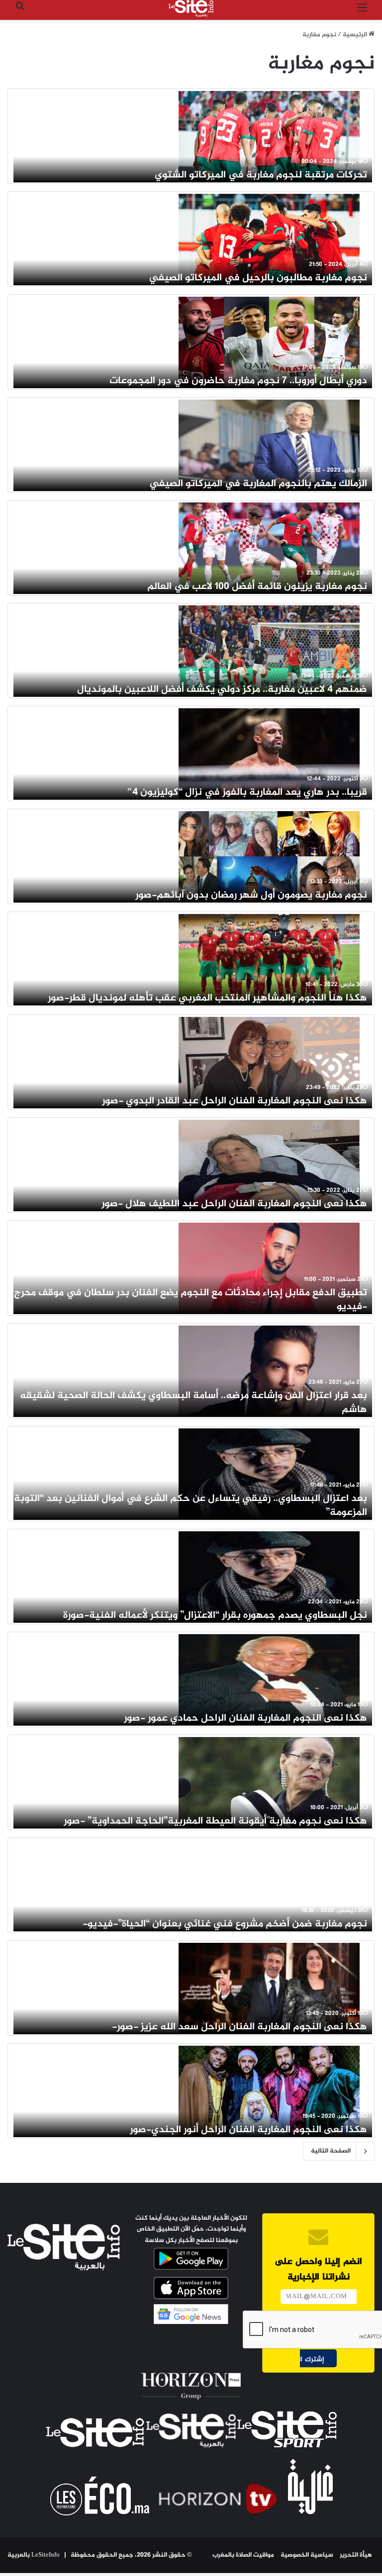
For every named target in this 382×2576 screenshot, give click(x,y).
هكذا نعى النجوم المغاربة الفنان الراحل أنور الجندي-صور (248, 2130)
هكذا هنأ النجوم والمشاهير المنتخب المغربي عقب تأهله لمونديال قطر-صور (207, 998)
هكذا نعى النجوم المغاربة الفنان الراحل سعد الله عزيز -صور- (239, 2027)
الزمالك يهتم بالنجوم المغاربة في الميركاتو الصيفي (258, 484)
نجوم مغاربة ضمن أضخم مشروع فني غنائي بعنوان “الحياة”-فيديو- (225, 1924)
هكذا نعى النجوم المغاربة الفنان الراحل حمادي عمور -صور (245, 1718)
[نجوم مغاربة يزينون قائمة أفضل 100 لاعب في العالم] (269, 548)
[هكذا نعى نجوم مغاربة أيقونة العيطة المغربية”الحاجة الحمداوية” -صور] (269, 1782)
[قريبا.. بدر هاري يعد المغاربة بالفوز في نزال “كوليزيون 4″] (269, 753)
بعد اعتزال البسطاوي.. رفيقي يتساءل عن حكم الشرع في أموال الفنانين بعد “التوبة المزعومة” (191, 1506)
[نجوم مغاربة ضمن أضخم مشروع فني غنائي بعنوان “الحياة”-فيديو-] (269, 1885)
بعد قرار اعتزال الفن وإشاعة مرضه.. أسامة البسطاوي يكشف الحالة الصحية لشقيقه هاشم (193, 1403)
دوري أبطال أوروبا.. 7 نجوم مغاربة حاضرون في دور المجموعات (238, 381)
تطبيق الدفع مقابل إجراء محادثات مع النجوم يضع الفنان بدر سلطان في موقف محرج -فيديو (191, 1300)
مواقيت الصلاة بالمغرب (243, 2555)
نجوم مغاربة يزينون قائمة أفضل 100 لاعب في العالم (257, 587)
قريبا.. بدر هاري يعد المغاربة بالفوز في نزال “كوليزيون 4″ (247, 792)
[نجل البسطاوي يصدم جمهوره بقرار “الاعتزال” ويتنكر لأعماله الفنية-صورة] (269, 1577)
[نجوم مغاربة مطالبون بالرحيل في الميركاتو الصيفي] (269, 239)
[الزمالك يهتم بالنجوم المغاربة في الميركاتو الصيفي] (269, 445)
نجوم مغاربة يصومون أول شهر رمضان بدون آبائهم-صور (251, 895)
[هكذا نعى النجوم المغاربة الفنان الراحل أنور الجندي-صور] (269, 2091)
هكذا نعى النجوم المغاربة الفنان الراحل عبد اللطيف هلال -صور (234, 1204)
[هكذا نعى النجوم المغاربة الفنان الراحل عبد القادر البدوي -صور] (269, 1062)
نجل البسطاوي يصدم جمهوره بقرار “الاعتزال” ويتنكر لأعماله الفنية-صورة (215, 1616)
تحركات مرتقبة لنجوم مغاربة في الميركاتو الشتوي (261, 175)
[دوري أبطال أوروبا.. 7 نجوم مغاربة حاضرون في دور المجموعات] (269, 342)
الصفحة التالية (331, 2151)
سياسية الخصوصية (307, 2555)
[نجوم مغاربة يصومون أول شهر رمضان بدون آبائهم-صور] (269, 856)
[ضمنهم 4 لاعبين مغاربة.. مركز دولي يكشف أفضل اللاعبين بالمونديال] (269, 651)
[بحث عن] (20, 12)
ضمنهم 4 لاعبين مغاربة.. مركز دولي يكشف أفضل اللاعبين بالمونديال (222, 690)
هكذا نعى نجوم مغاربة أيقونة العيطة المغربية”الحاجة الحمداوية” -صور (215, 1821)
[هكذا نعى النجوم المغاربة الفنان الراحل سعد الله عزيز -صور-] (269, 1988)
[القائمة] (362, 12)
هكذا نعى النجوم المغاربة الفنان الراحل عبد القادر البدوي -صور (235, 1101)
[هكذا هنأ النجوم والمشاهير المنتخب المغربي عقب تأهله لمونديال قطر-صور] (269, 959)
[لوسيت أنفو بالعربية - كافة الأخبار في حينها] (191, 8)
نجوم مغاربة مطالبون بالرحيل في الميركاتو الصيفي (258, 278)
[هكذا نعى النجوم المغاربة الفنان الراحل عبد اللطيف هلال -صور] (269, 1165)
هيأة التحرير (356, 2555)
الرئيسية (356, 35)
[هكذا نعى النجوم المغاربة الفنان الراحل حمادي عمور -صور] (269, 1679)
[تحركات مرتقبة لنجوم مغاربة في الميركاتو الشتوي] (269, 136)
